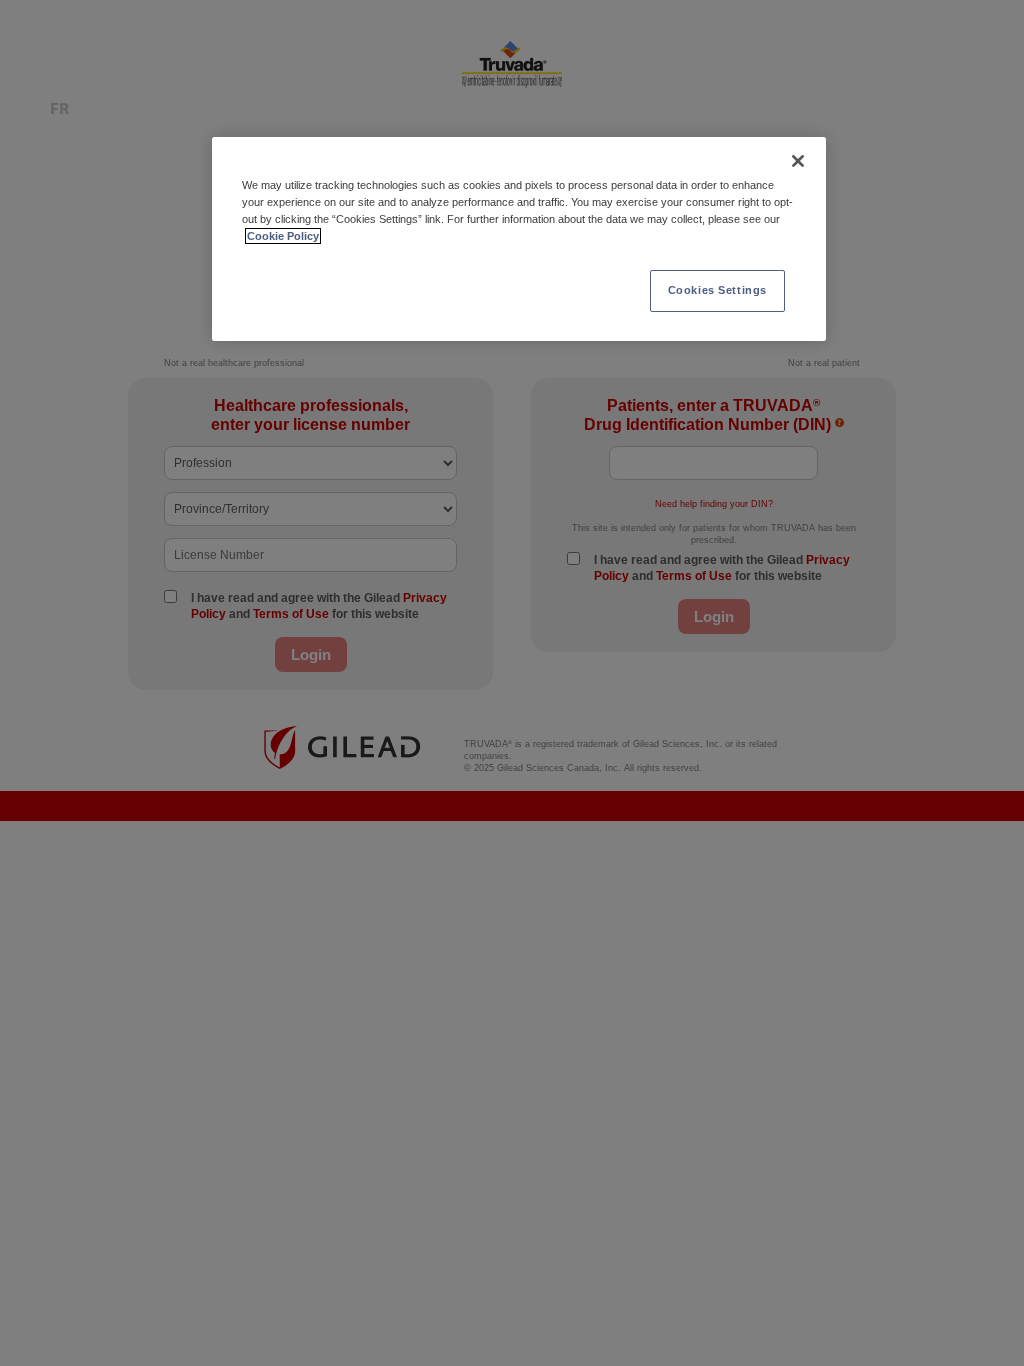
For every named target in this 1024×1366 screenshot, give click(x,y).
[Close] (798, 161)
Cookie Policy (283, 236)
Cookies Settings (717, 290)
